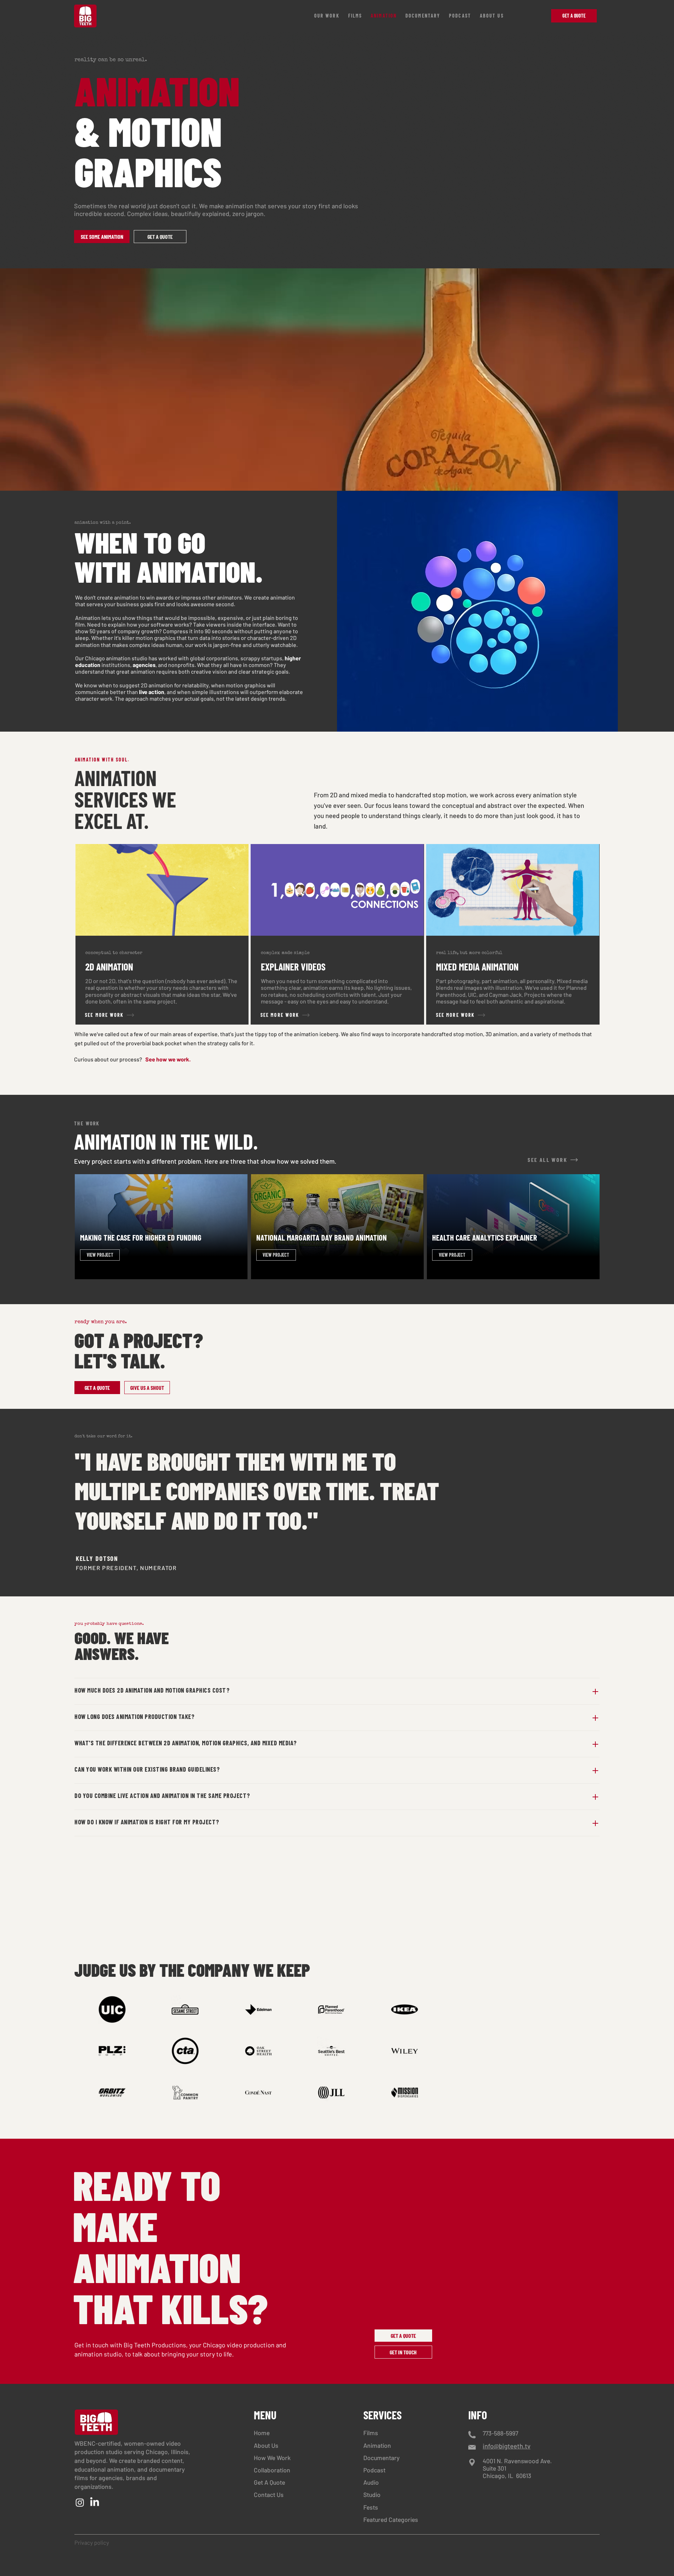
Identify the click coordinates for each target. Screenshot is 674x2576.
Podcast (374, 2470)
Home (262, 2433)
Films (371, 2433)
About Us (266, 2445)
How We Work (272, 2458)
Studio (372, 2495)
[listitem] (162, 934)
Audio (371, 2482)
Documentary (381, 2458)
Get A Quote (269, 2482)
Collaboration (272, 2470)
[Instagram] (80, 2502)
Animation (377, 2445)
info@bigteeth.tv (507, 2446)
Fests (371, 2507)
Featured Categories (391, 2519)
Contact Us (269, 2495)
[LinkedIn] (95, 2502)
